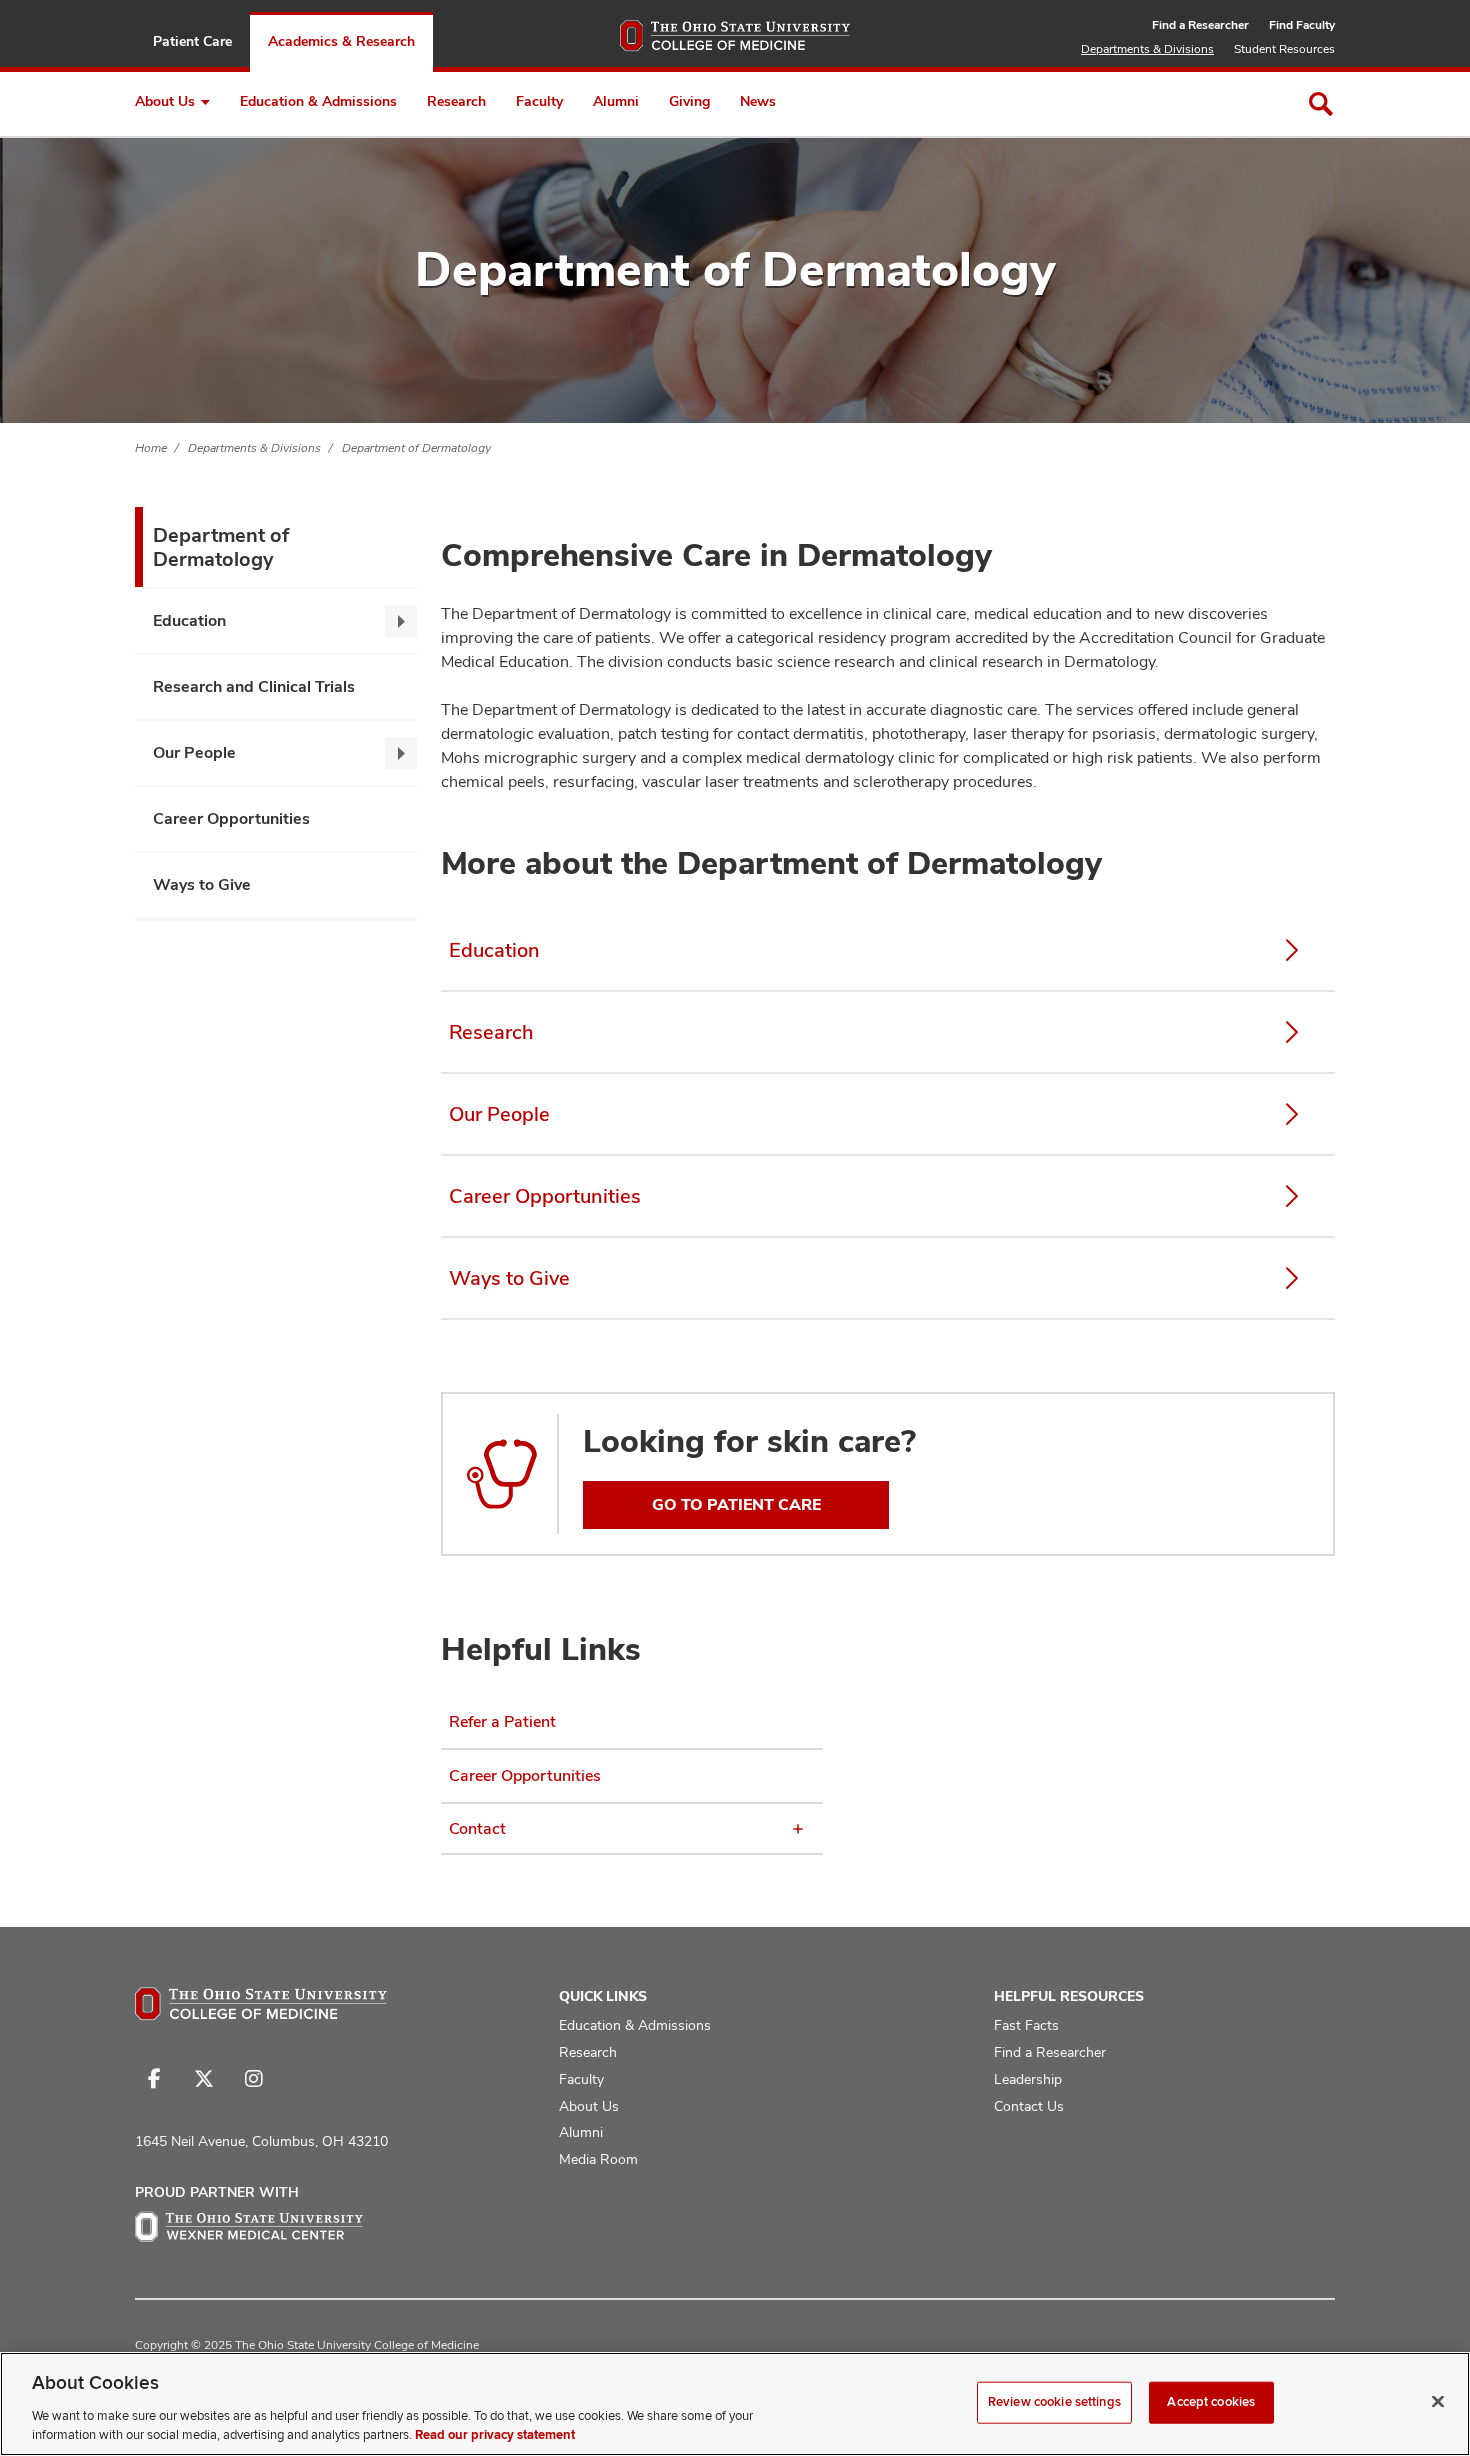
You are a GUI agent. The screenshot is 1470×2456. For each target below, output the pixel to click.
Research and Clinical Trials (254, 686)
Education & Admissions (318, 101)
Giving (689, 101)
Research (456, 101)
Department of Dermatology (416, 448)
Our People (194, 752)
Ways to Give (202, 884)
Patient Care (192, 41)
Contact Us (1029, 2106)
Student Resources (1284, 49)
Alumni (616, 101)
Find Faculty (1302, 25)
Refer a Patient (502, 1721)
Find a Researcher (1200, 25)
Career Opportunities (231, 818)
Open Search (1321, 104)
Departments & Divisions (1147, 49)
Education (189, 620)
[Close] (1438, 2402)
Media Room (598, 2159)
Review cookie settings (1054, 2402)
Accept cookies (1211, 2402)
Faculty (539, 101)
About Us (165, 101)
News (758, 101)
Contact (477, 1828)
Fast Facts (1026, 2025)
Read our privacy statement (495, 2435)
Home (151, 448)
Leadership (1028, 2079)
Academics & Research (341, 41)
